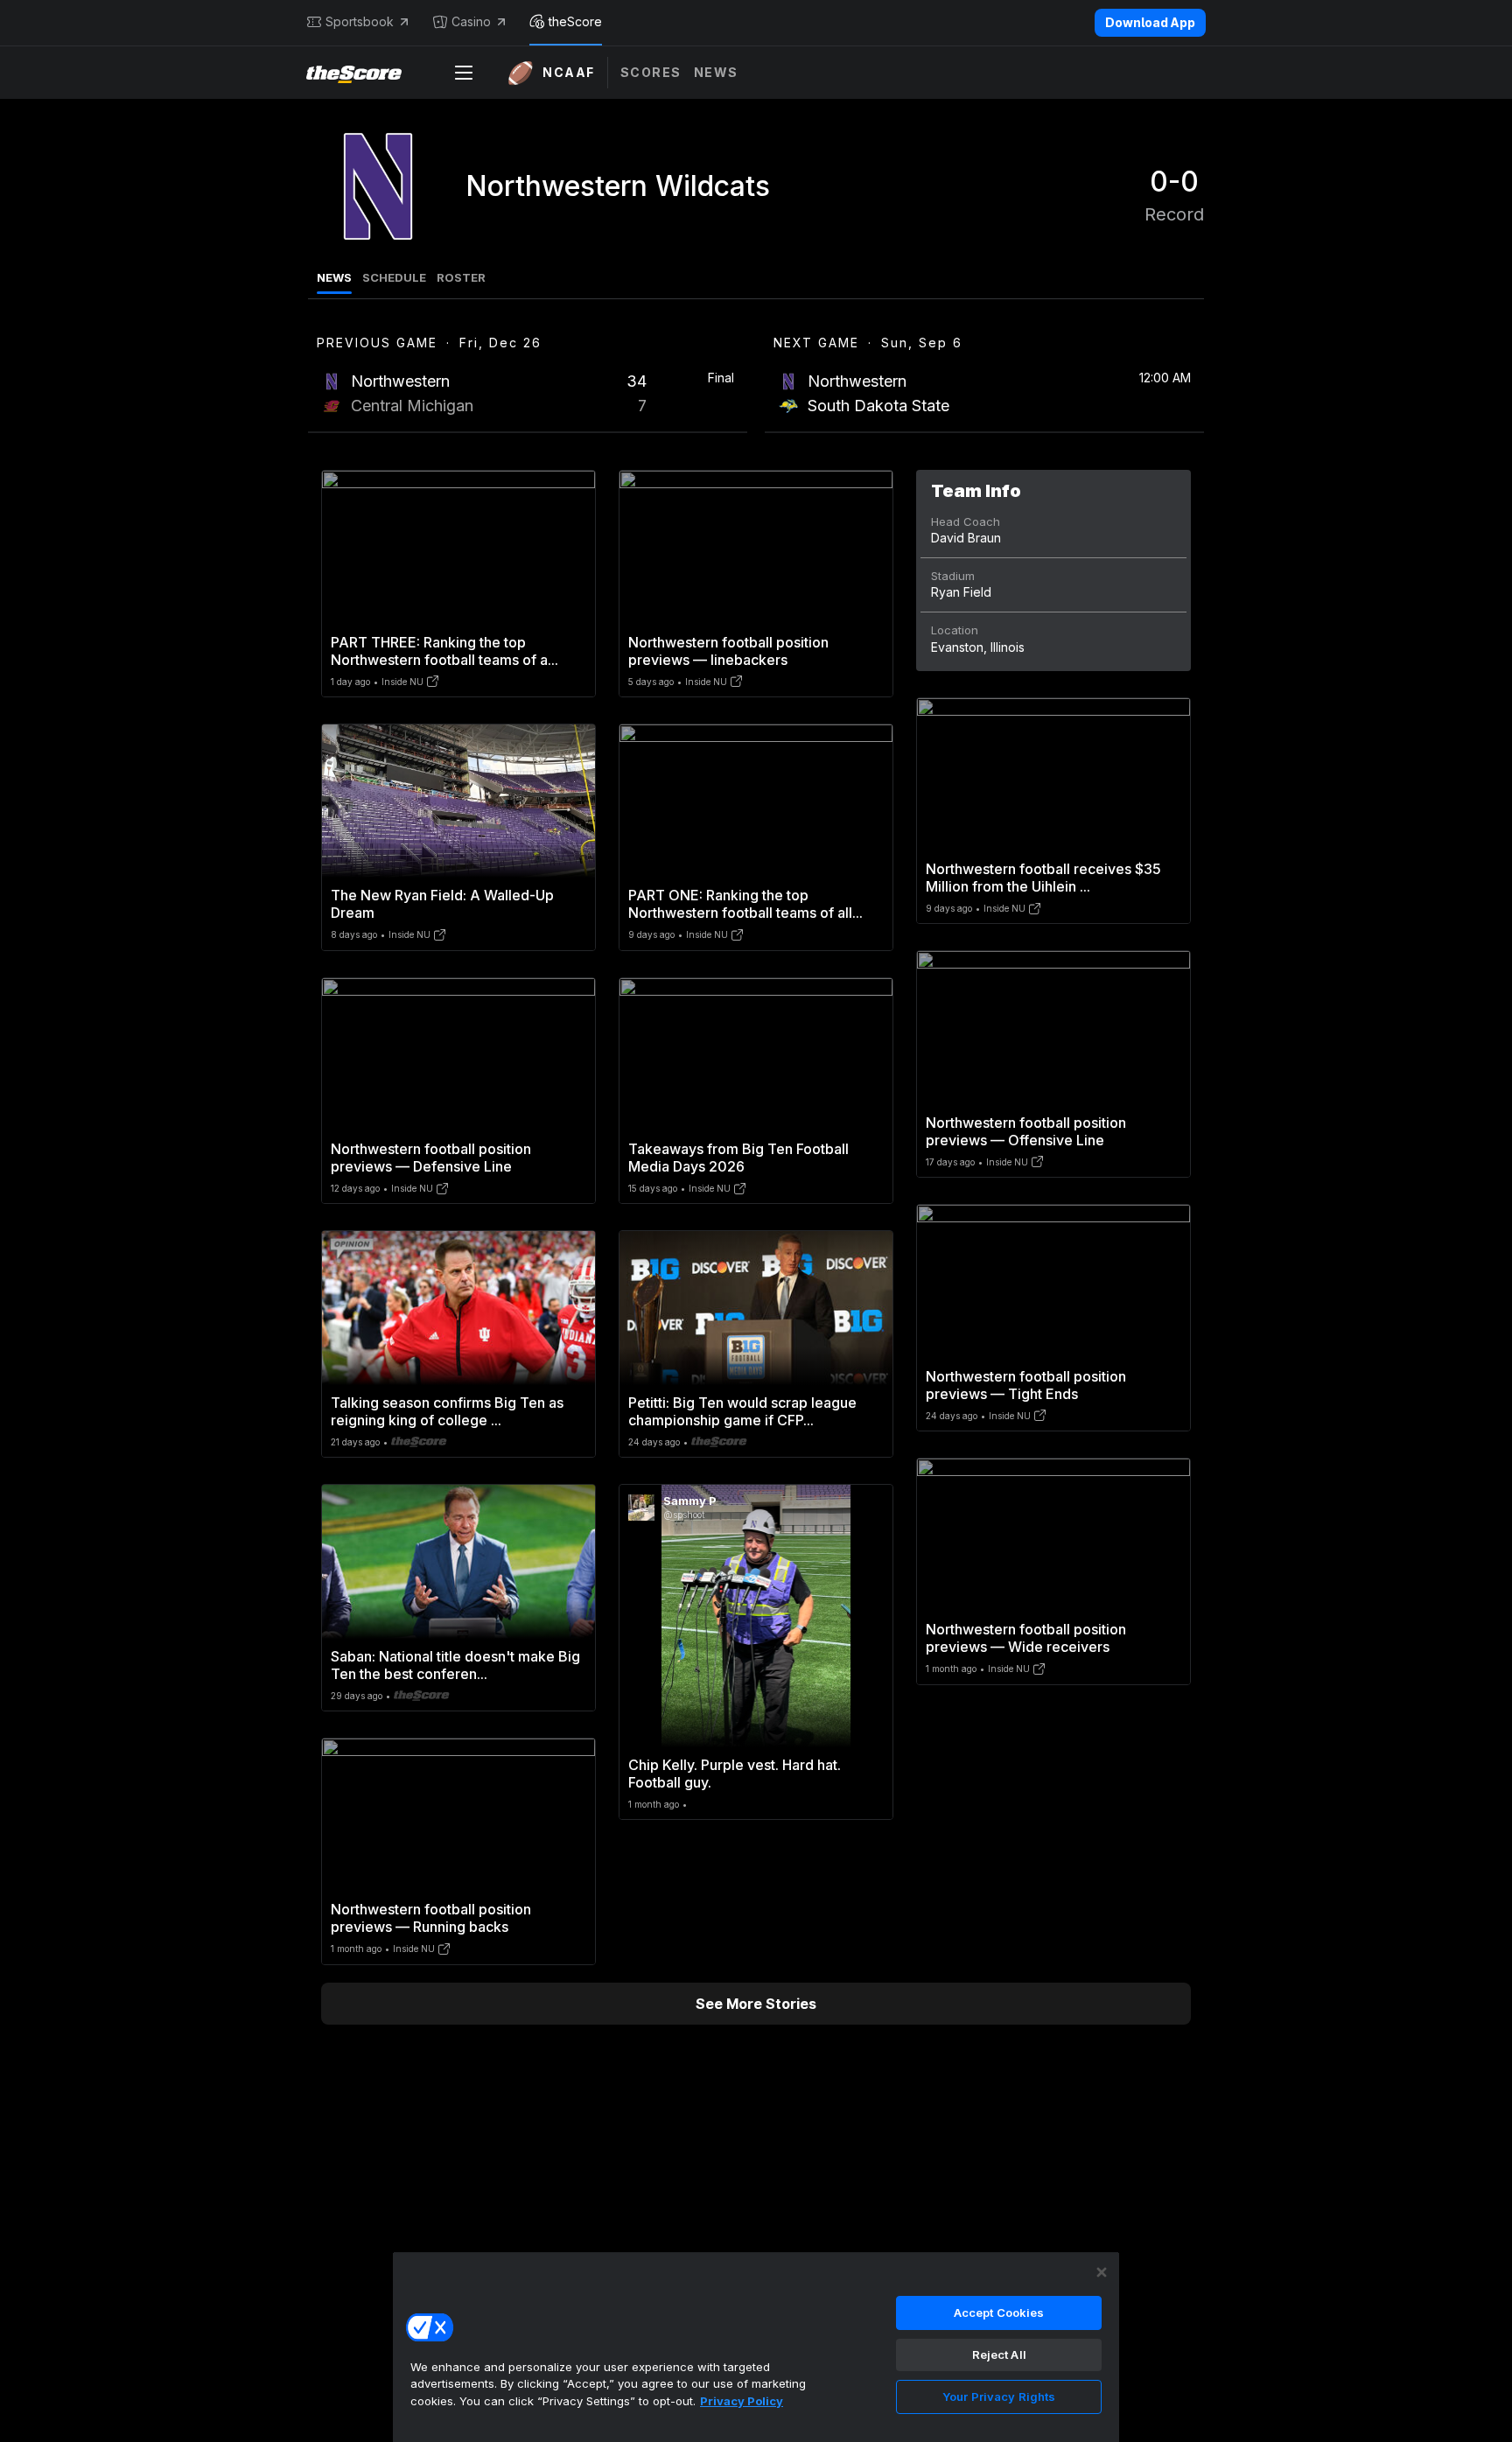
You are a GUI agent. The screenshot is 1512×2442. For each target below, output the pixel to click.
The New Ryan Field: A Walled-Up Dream (442, 904)
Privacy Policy (742, 2401)
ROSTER (461, 277)
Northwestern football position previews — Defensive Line (431, 1158)
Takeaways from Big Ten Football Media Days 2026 (738, 1158)
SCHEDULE (394, 277)
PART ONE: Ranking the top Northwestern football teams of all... (745, 904)
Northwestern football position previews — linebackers (728, 651)
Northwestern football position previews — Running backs (431, 1918)
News (716, 72)
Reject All (999, 2355)
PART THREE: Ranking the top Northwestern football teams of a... (444, 651)
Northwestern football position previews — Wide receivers (1026, 1638)
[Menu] (464, 73)
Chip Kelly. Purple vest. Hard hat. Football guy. (735, 1774)
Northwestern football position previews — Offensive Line (1026, 1131)
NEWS (334, 277)
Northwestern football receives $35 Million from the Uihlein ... (1043, 878)
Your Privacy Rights (999, 2397)
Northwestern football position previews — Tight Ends (1026, 1385)
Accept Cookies (999, 2313)
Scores (651, 72)
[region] (756, 2347)
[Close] (1102, 2272)
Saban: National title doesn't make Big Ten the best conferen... (455, 1665)
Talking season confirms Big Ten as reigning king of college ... (447, 1411)
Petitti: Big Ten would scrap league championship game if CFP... (742, 1411)
